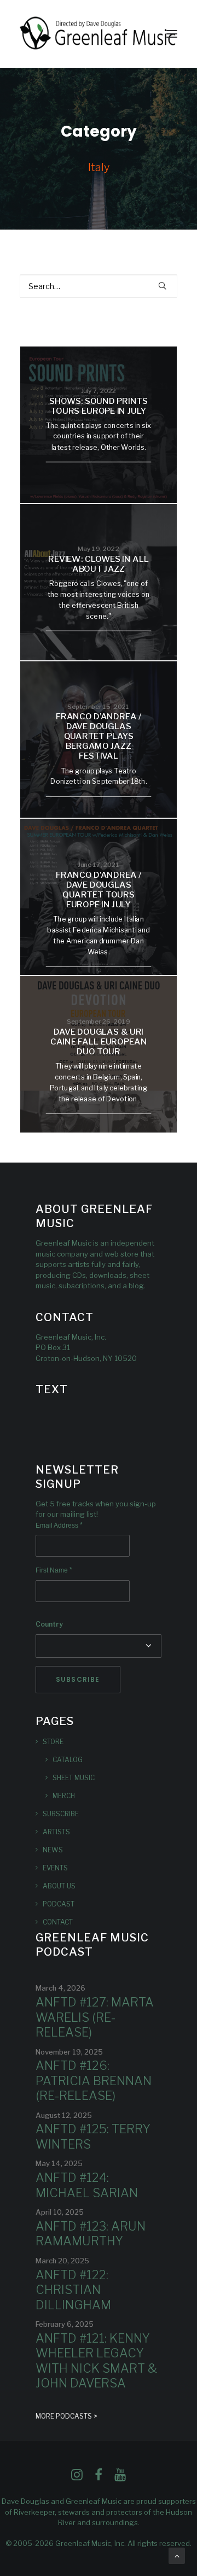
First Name (54, 1570)
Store (53, 1742)
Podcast (59, 1904)
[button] (172, 34)
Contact (58, 1922)
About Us (59, 1886)
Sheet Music (74, 1778)
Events (55, 1868)
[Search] (99, 286)
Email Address (59, 1525)
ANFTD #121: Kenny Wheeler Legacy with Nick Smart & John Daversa (96, 2361)
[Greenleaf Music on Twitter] (99, 2478)
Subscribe (61, 1814)
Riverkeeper (34, 2512)
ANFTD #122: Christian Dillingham (73, 2290)
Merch (64, 1796)
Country (49, 1624)
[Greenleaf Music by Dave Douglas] (99, 34)
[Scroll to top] (177, 2555)
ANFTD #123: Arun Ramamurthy (91, 2234)
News (53, 1850)
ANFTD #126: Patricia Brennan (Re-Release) (94, 2081)
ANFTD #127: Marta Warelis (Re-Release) (95, 2017)
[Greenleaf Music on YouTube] (120, 2478)
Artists (56, 1832)
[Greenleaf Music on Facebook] (77, 2478)
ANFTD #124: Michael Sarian (87, 2185)
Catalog (68, 1760)
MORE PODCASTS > (66, 2416)
